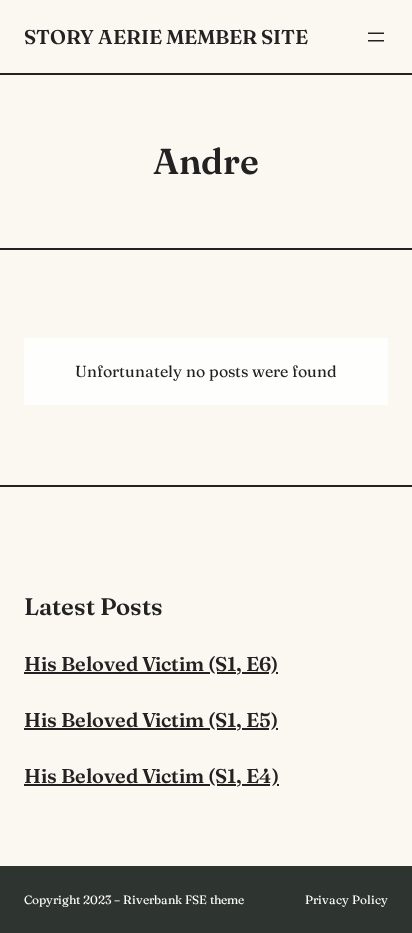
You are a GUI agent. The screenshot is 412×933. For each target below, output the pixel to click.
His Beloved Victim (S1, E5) (151, 719)
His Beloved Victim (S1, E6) (151, 663)
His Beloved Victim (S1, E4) (151, 775)
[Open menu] (376, 37)
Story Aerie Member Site (166, 36)
